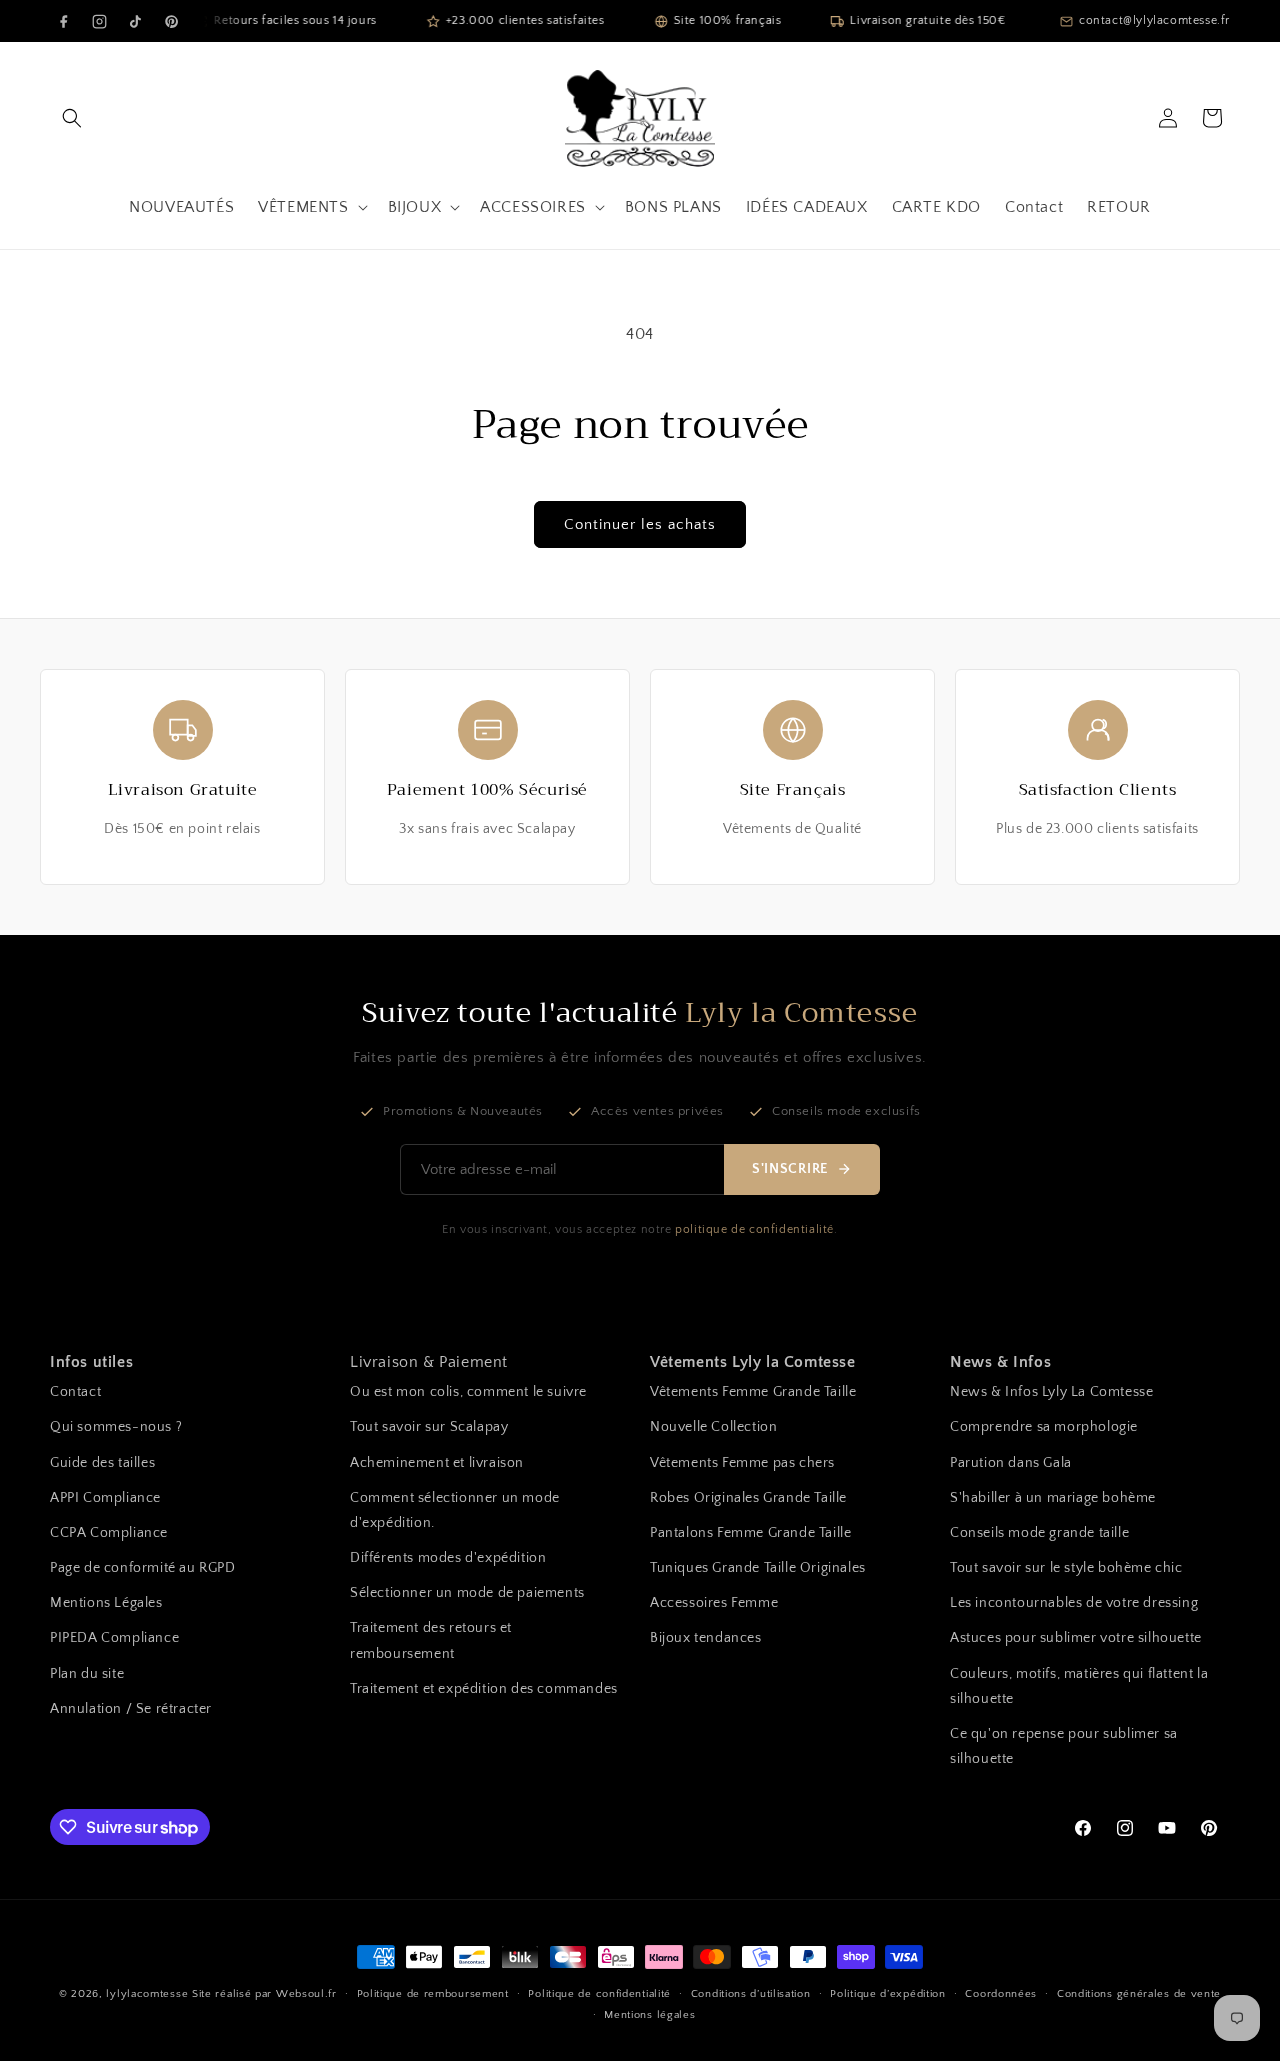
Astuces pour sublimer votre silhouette (1076, 1638)
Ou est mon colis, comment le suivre (468, 1392)
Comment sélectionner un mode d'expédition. (455, 1510)
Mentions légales (649, 2015)
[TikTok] (135, 21)
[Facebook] (63, 21)
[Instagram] (99, 21)
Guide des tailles (102, 1463)
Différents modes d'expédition (448, 1558)
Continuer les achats (640, 524)
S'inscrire (790, 1169)
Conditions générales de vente (1139, 1994)
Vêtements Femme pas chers (742, 1463)
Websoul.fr (306, 1994)
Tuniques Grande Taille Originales (758, 1568)
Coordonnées (1001, 1994)
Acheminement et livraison (437, 1463)
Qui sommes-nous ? (116, 1427)
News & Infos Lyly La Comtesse (1051, 1392)
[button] (72, 118)
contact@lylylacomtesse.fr (1154, 20)
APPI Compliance (105, 1498)
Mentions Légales (106, 1603)
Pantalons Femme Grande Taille (750, 1533)
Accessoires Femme (714, 1603)
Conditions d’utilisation (751, 1994)
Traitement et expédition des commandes (484, 1689)
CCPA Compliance (109, 1533)
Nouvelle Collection (713, 1427)
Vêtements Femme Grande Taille (753, 1392)
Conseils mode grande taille (1039, 1533)
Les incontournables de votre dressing (1074, 1603)
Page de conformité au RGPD (143, 1568)
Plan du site (87, 1674)
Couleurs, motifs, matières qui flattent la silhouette (1079, 1686)
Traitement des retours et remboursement (431, 1640)
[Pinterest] (171, 21)
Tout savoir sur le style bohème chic (1066, 1568)
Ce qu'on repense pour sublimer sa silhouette (1064, 1746)
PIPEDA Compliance (114, 1638)
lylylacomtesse (147, 1994)
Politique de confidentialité (599, 1994)
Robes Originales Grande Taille (748, 1498)
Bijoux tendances (706, 1638)
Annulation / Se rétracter (131, 1709)
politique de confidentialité (754, 1229)
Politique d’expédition (887, 1994)
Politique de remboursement (433, 1994)
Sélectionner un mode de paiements (467, 1593)
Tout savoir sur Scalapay (429, 1427)
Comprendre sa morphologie (1044, 1427)
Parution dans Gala (1011, 1463)
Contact (75, 1392)
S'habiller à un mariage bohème (1053, 1498)
